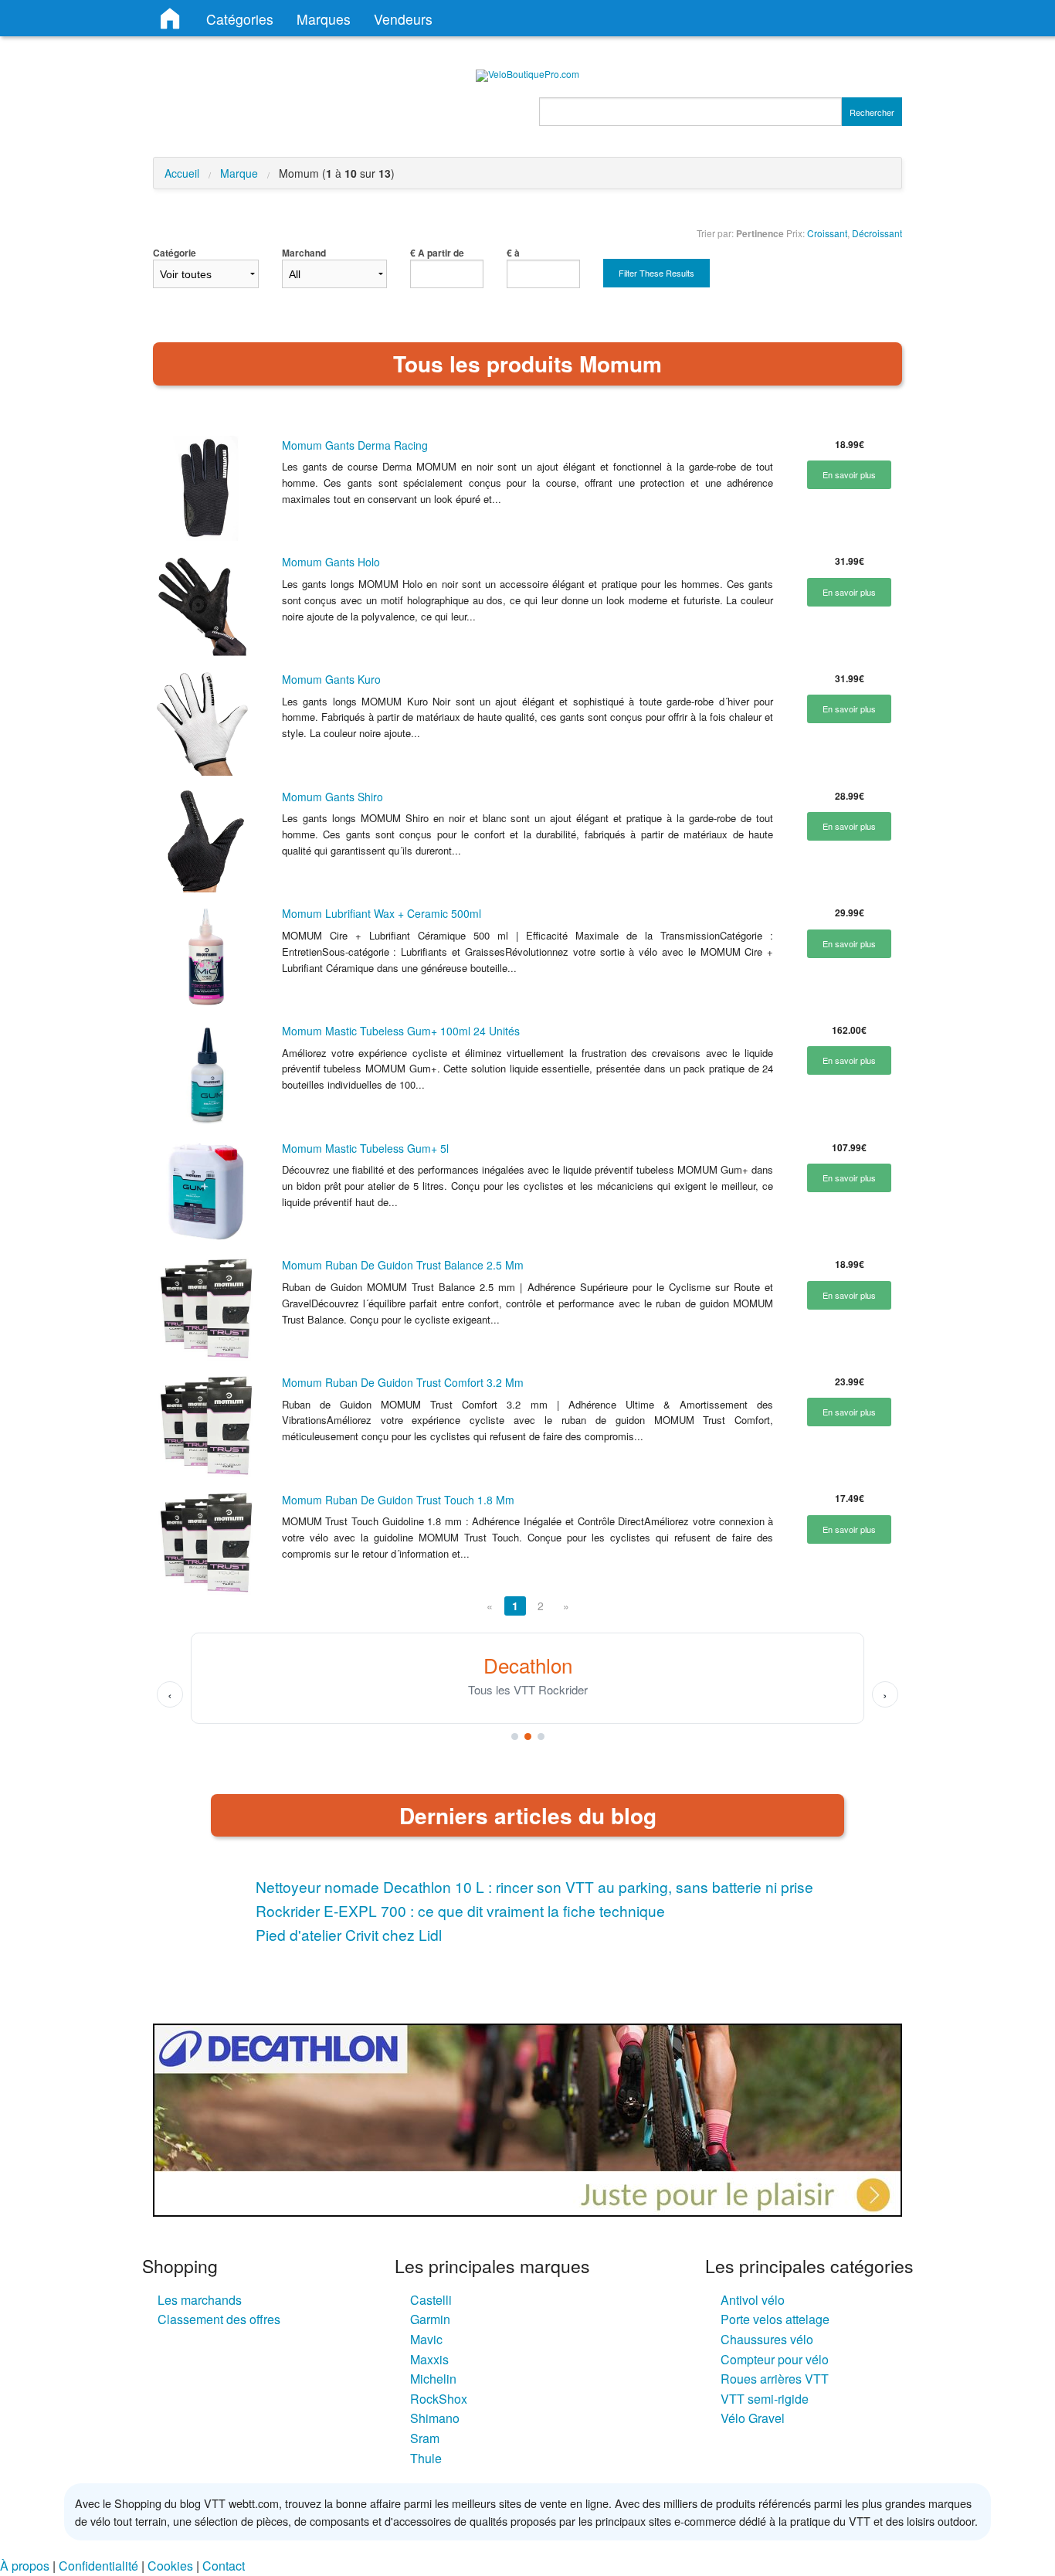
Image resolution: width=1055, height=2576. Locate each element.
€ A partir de (437, 253)
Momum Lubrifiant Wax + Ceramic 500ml (382, 913)
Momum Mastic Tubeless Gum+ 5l (365, 1148)
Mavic (426, 2339)
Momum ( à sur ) (337, 173)
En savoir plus (849, 474)
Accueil (182, 173)
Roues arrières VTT (775, 2379)
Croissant (827, 233)
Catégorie (175, 253)
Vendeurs (403, 19)
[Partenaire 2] (528, 1737)
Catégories (240, 19)
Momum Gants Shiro (332, 797)
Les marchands (200, 2300)
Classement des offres (219, 2319)
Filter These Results (656, 273)
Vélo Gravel (753, 2418)
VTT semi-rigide (765, 2399)
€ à (513, 253)
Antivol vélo (753, 2300)
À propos (25, 2566)
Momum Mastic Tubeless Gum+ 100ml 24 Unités (401, 1031)
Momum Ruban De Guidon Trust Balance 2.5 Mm (403, 1265)
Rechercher (872, 112)
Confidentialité (98, 2566)
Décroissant (877, 233)
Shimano (435, 2418)
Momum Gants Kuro (331, 679)
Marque (239, 173)
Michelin (433, 2379)
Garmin (430, 2319)
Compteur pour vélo (775, 2359)
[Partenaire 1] (515, 1737)
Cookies (170, 2566)
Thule (426, 2458)
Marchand (304, 253)
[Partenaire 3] (541, 1737)
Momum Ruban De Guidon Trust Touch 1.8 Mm (398, 1500)
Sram (425, 2438)
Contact (224, 2566)
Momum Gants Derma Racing (355, 445)
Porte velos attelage (775, 2319)
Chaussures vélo (767, 2339)
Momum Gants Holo (331, 562)
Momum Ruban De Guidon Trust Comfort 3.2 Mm (403, 1382)
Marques (324, 19)
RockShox (439, 2399)
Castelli (431, 2300)
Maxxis (429, 2359)
